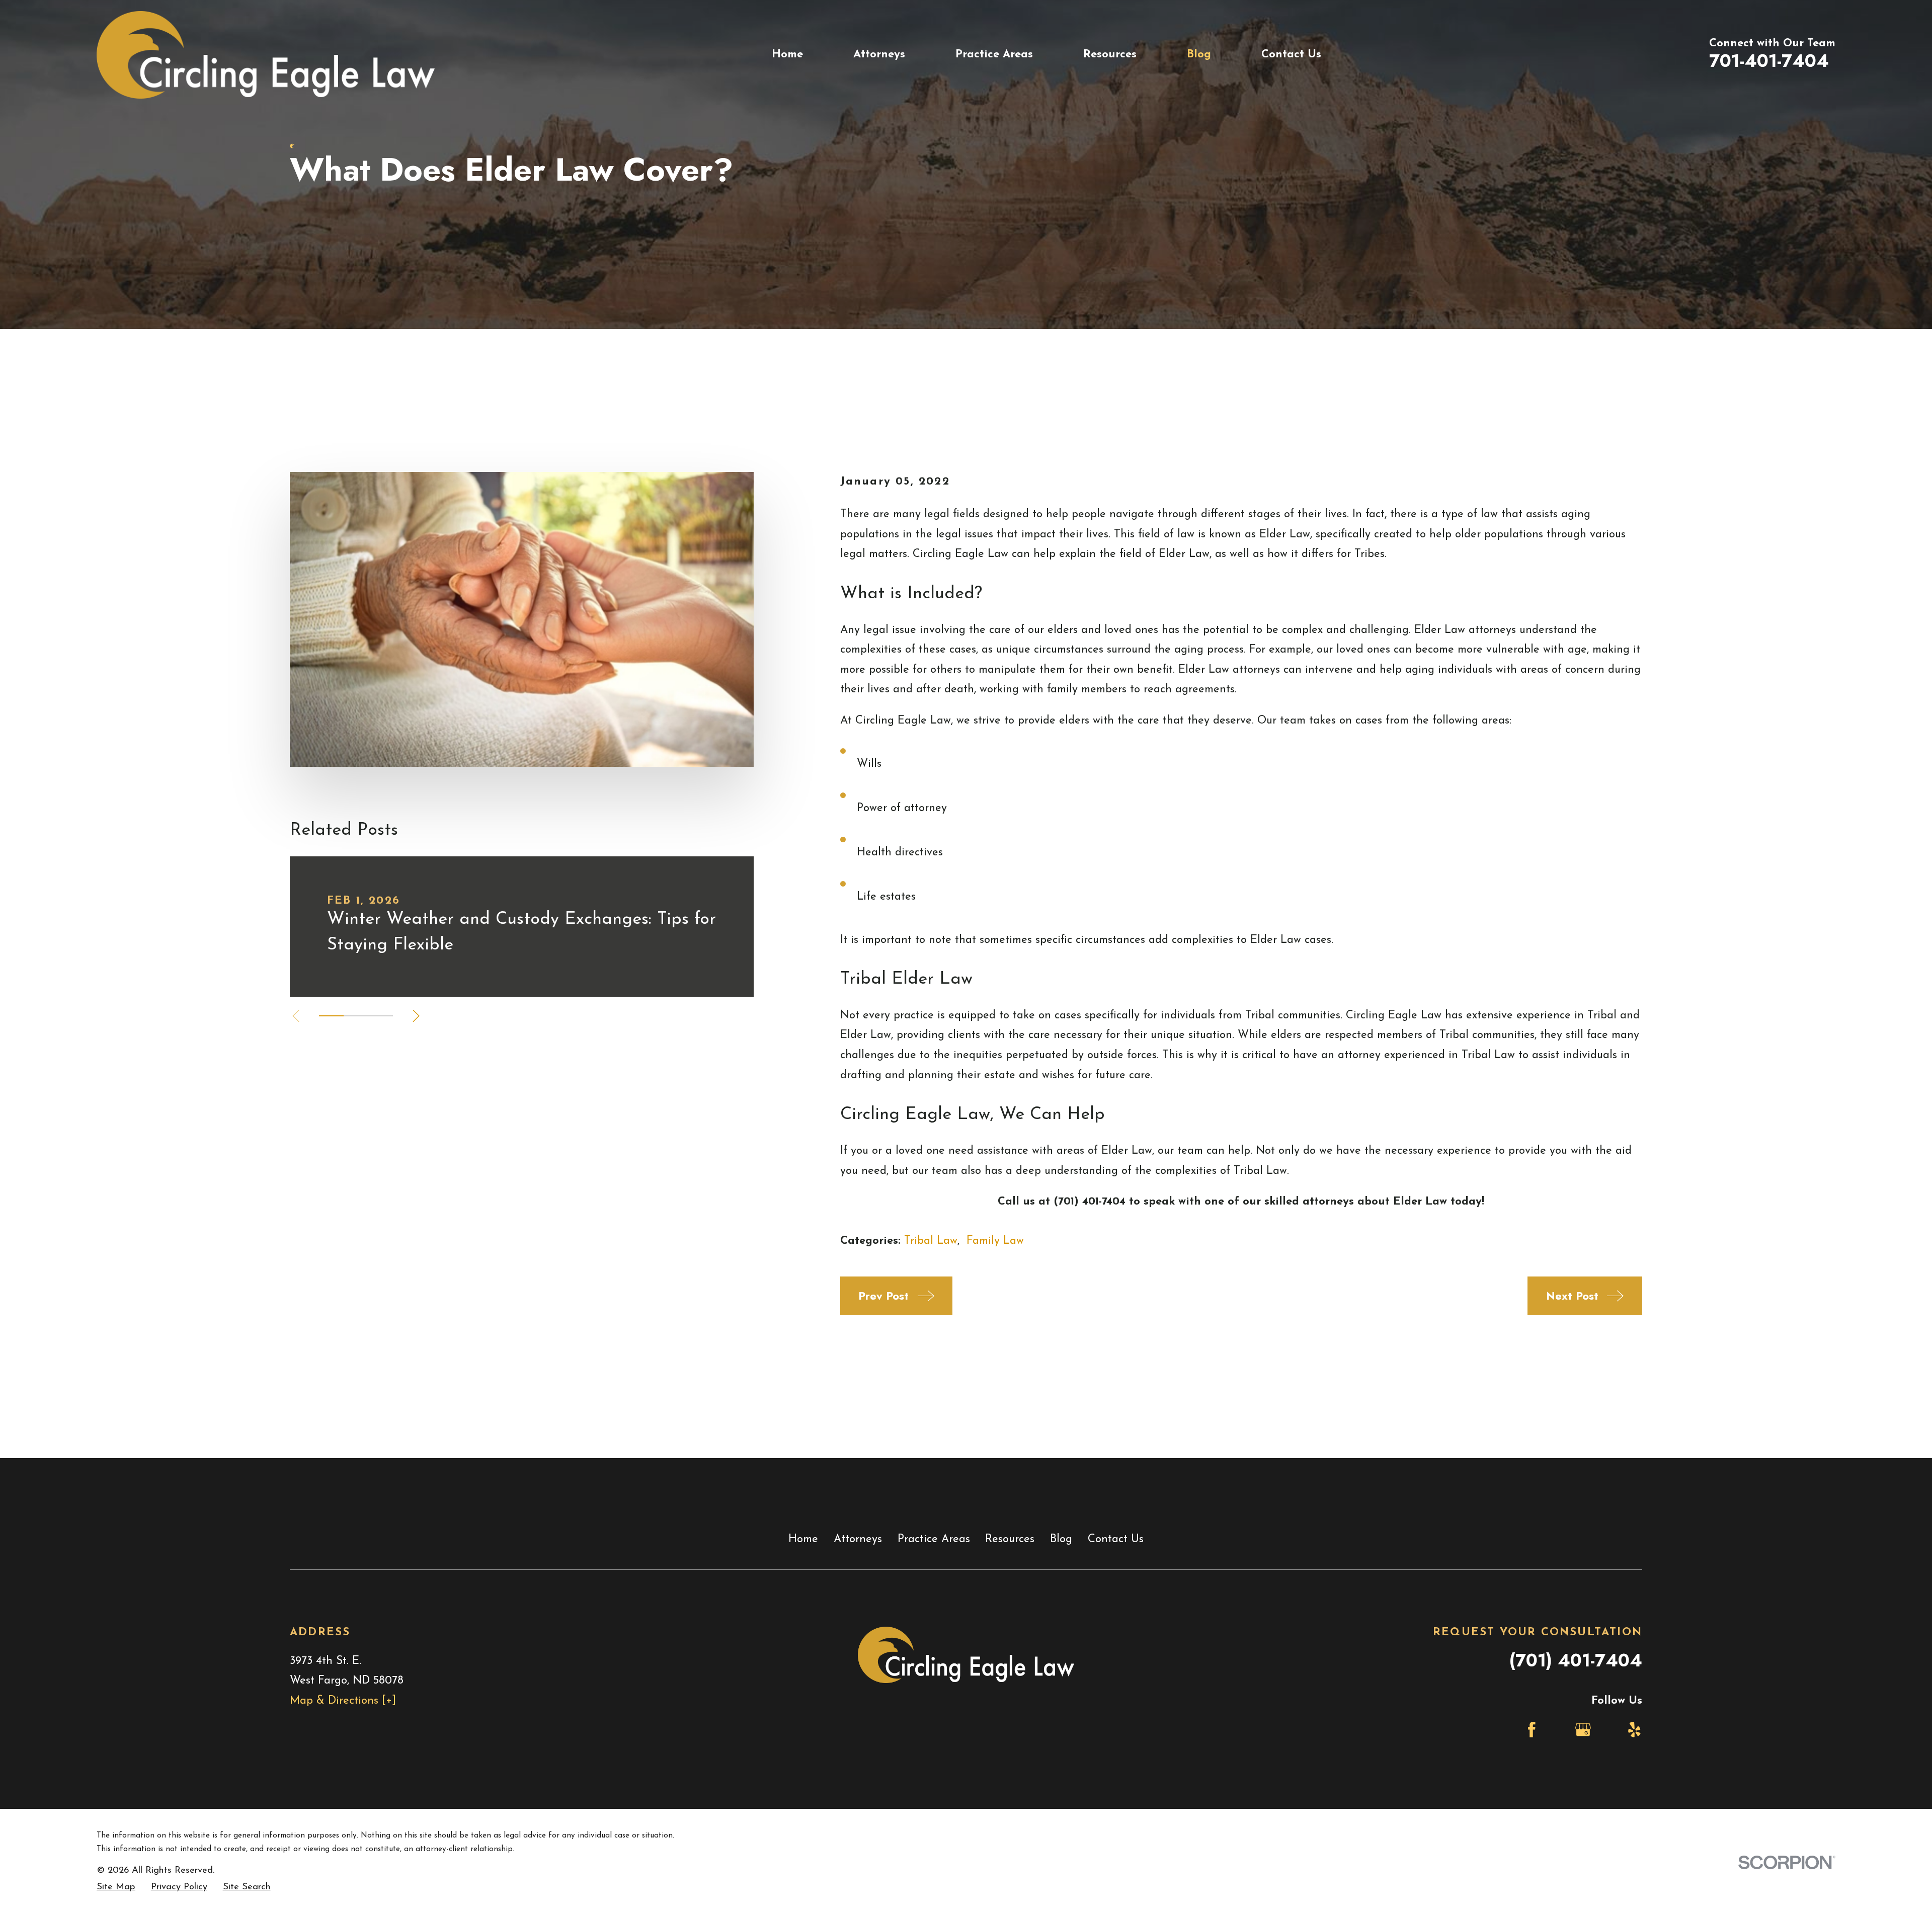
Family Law (995, 1241)
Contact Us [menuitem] (1291, 55)
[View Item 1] (331, 1016)
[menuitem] (116, 1888)
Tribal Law (931, 1241)
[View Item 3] (381, 1016)
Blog (1061, 1539)
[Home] (266, 55)
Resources (1010, 1539)
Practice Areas (934, 1539)
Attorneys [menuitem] (879, 55)
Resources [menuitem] (1110, 55)
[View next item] (416, 1016)
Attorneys (858, 1539)
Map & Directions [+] (343, 1701)
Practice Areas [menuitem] (994, 55)
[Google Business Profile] (1583, 1730)
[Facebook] (1532, 1730)
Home (803, 1539)
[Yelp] (1634, 1730)
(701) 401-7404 (1576, 1660)
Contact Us (1116, 1539)
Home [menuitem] (787, 55)
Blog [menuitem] (1199, 55)
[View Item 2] (356, 1016)
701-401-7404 (1769, 61)
